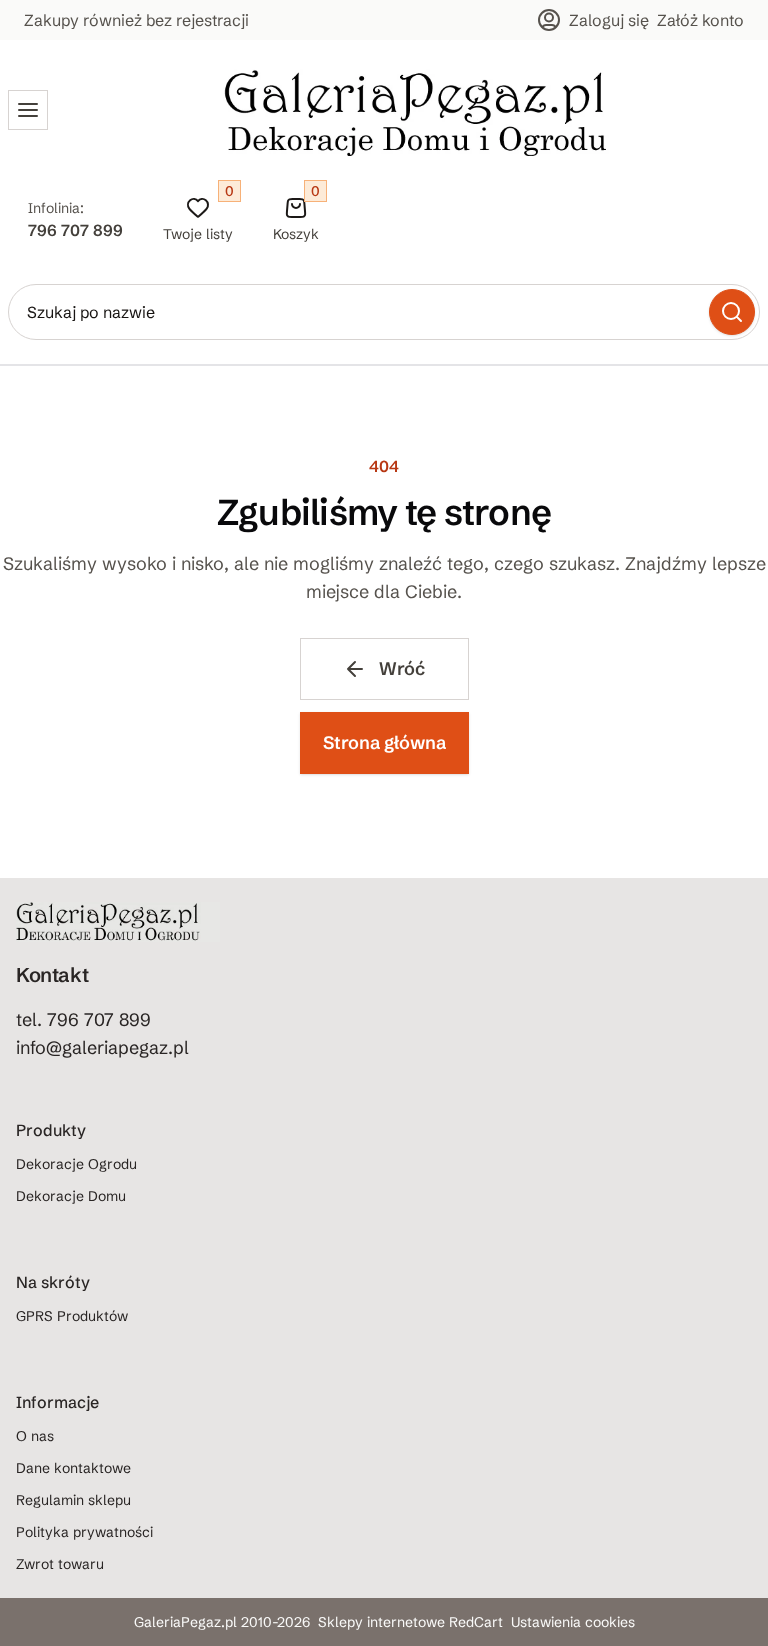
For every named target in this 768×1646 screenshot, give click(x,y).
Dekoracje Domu (71, 1196)
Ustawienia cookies (573, 1622)
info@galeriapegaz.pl (102, 1047)
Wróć (402, 668)
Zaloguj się (609, 20)
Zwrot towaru (60, 1564)
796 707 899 (75, 230)
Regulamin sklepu (73, 1500)
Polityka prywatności (84, 1532)
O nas (35, 1436)
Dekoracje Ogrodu (76, 1164)
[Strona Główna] (416, 110)
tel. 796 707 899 (83, 1019)
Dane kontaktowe (73, 1468)
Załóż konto (700, 20)
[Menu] (28, 110)
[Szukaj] (732, 312)
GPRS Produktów (72, 1316)
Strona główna (384, 742)
